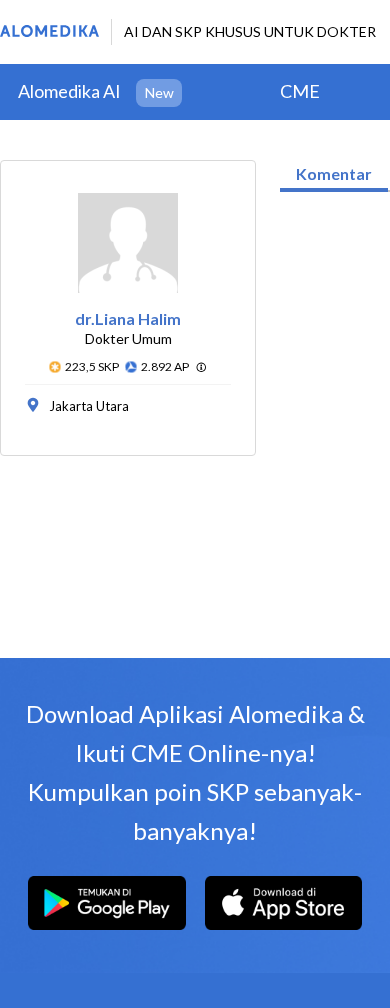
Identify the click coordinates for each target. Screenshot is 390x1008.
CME (300, 91)
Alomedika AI (69, 91)
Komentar (334, 173)
